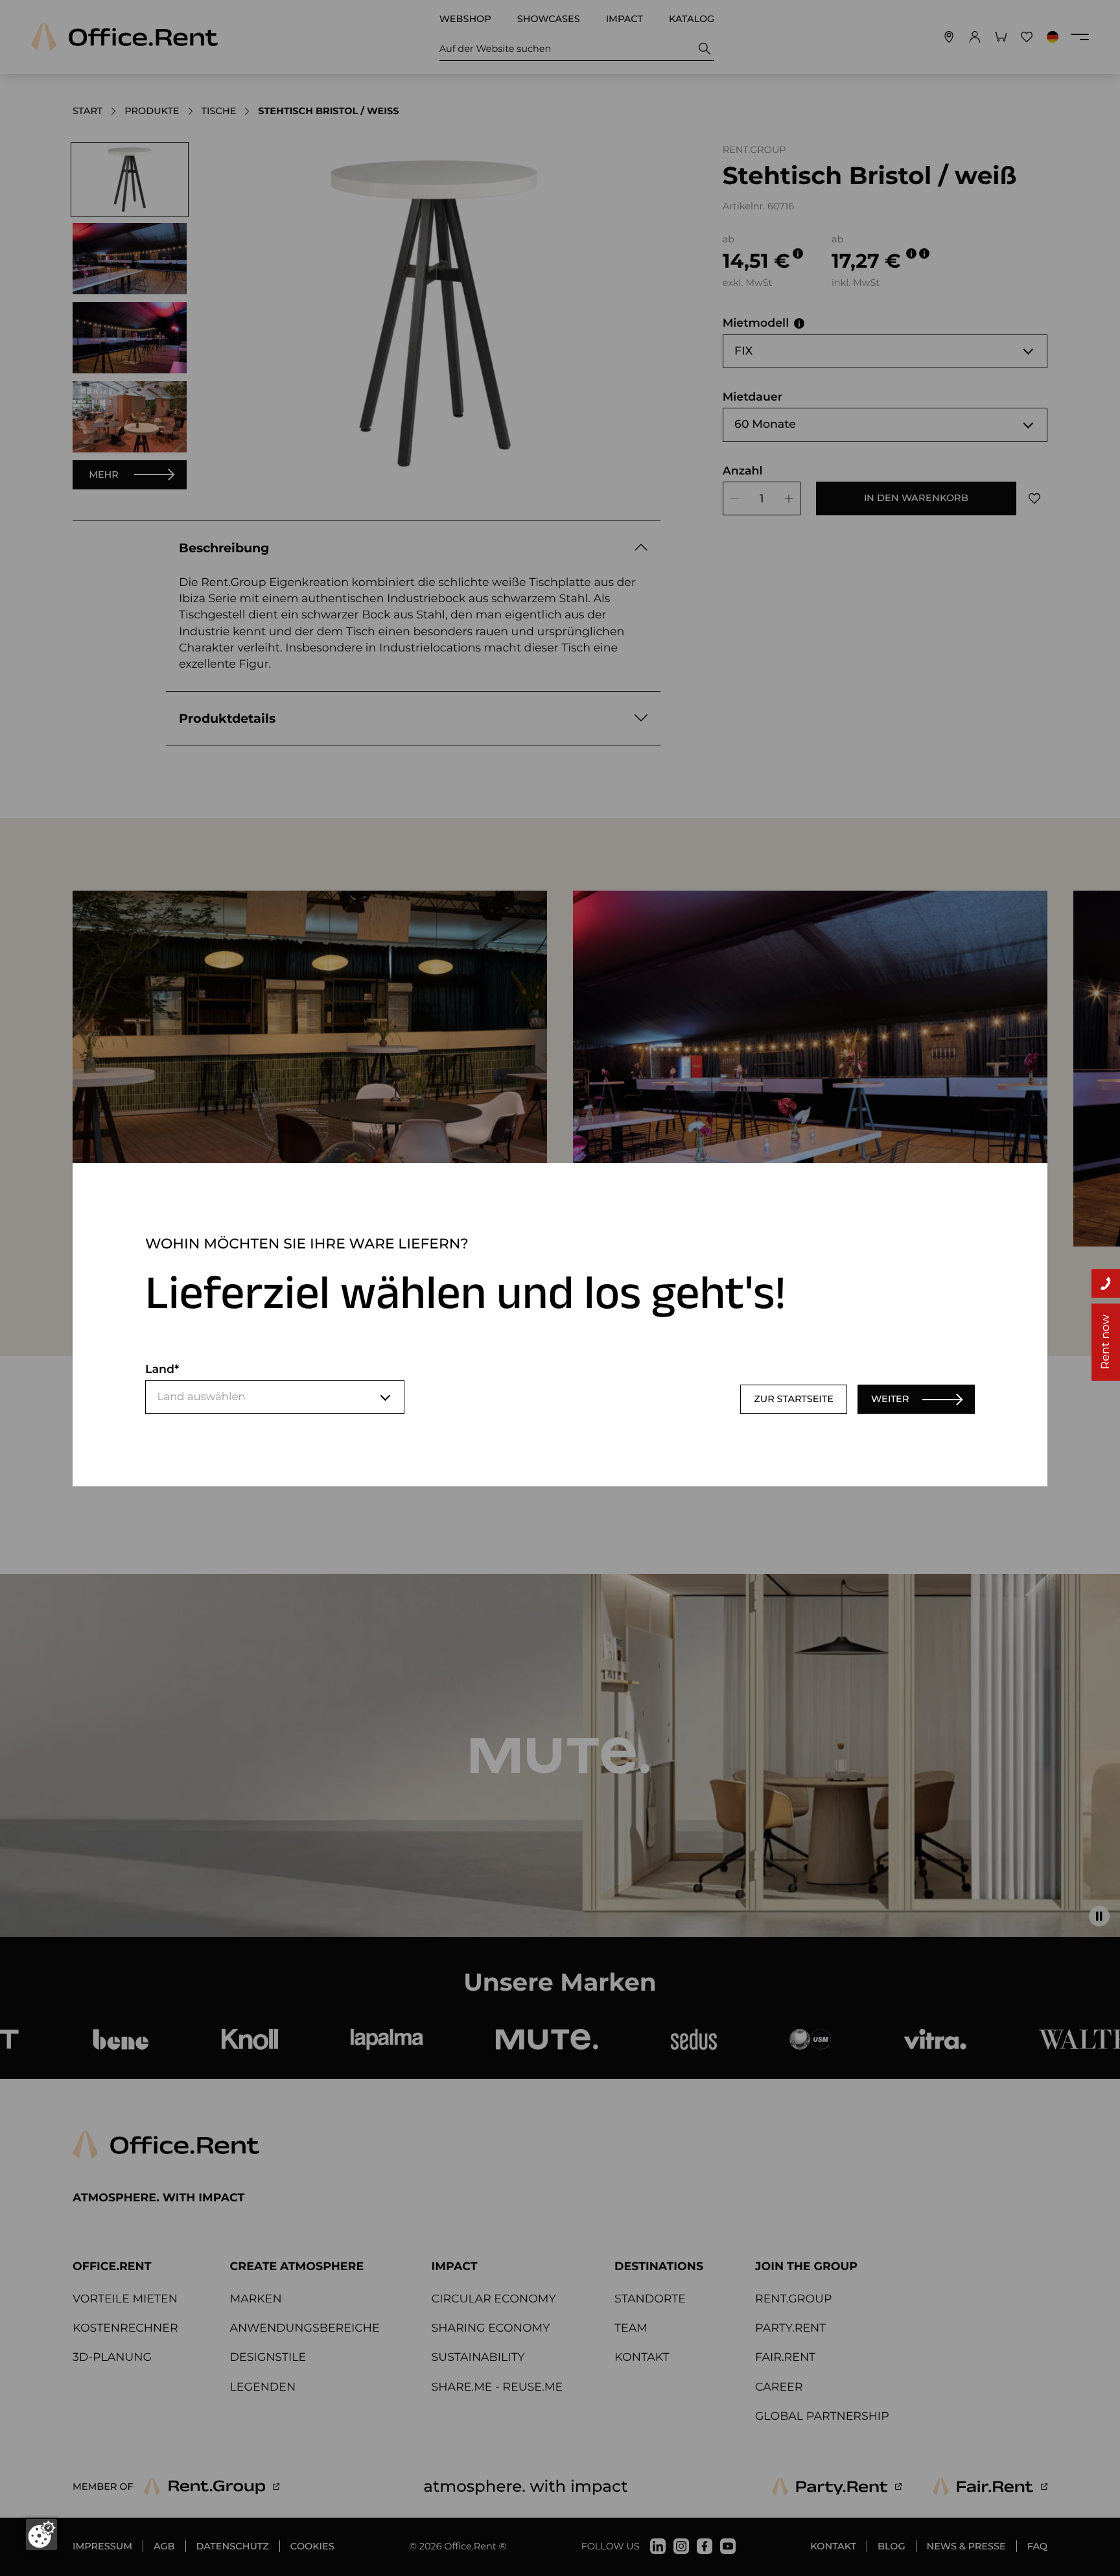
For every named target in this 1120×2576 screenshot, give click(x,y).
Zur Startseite (794, 1399)
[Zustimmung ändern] (41, 2535)
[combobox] (275, 1398)
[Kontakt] (1106, 1283)
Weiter (890, 1399)
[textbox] (275, 1398)
